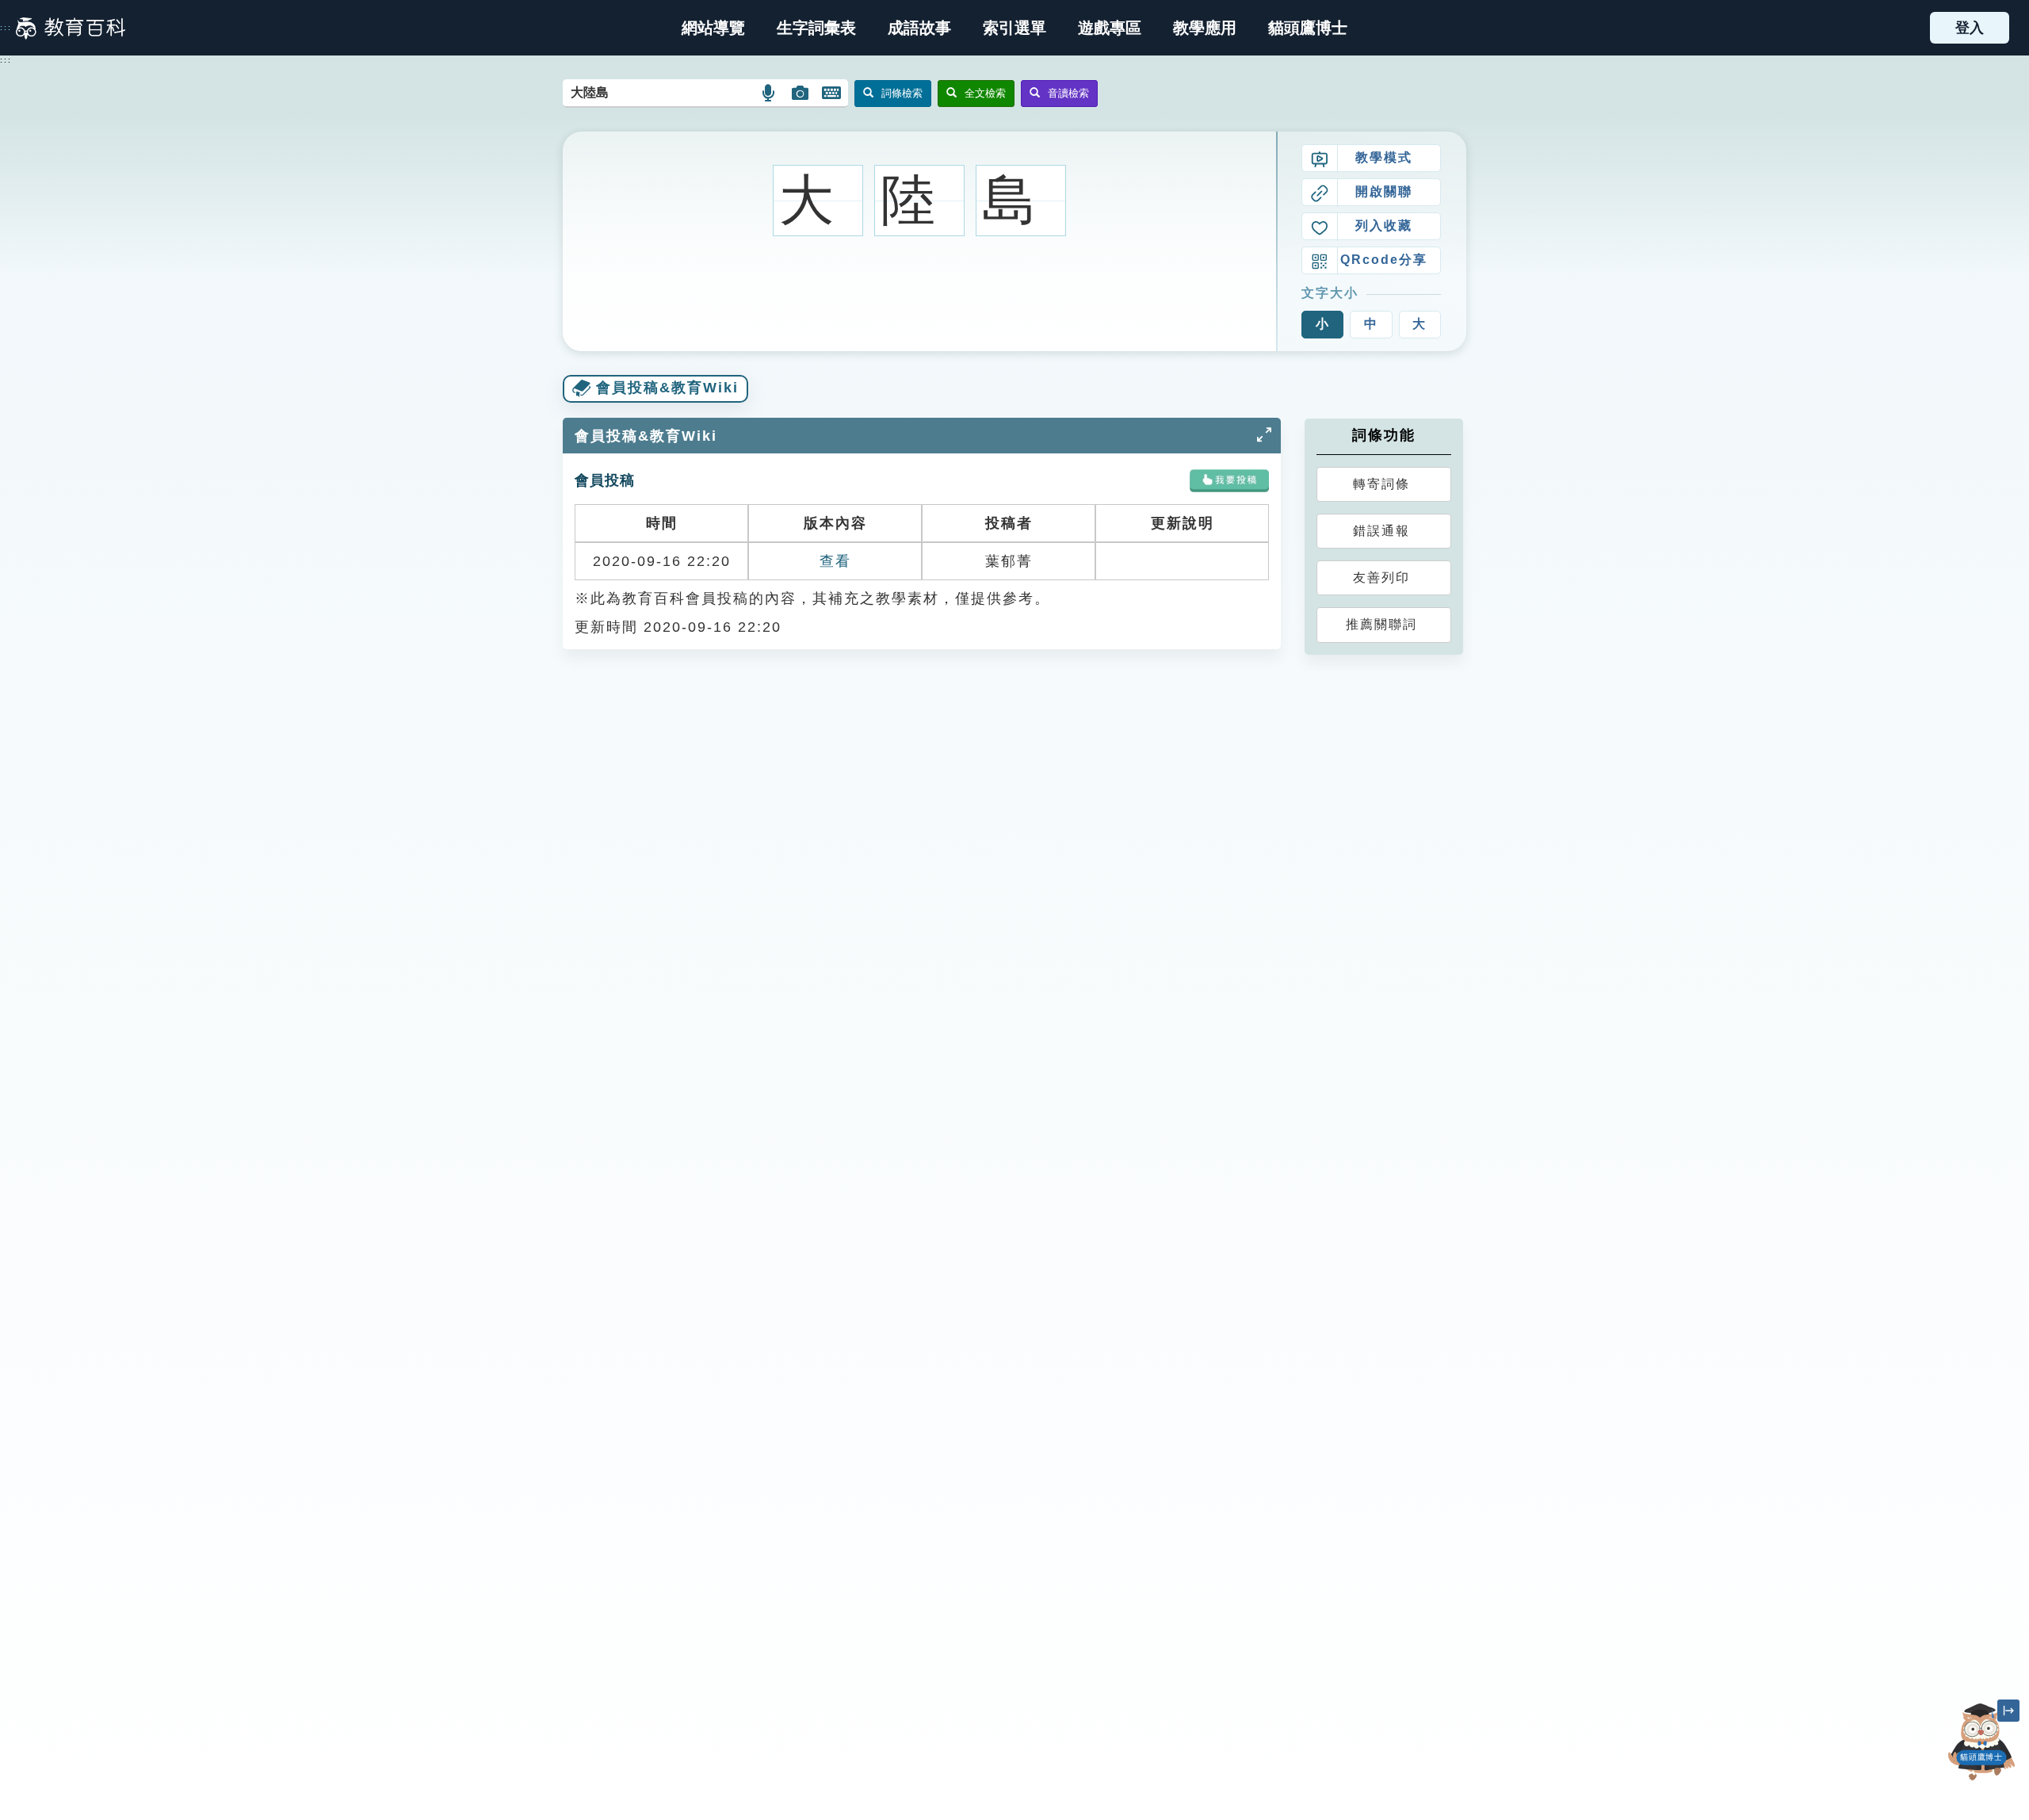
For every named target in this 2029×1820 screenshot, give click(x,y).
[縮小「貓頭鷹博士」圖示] (2008, 1711)
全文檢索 (985, 93)
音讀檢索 (1068, 93)
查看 (835, 561)
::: (6, 28)
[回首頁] (71, 28)
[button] (1014, 28)
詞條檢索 (902, 93)
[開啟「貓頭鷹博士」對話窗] (1981, 1742)
